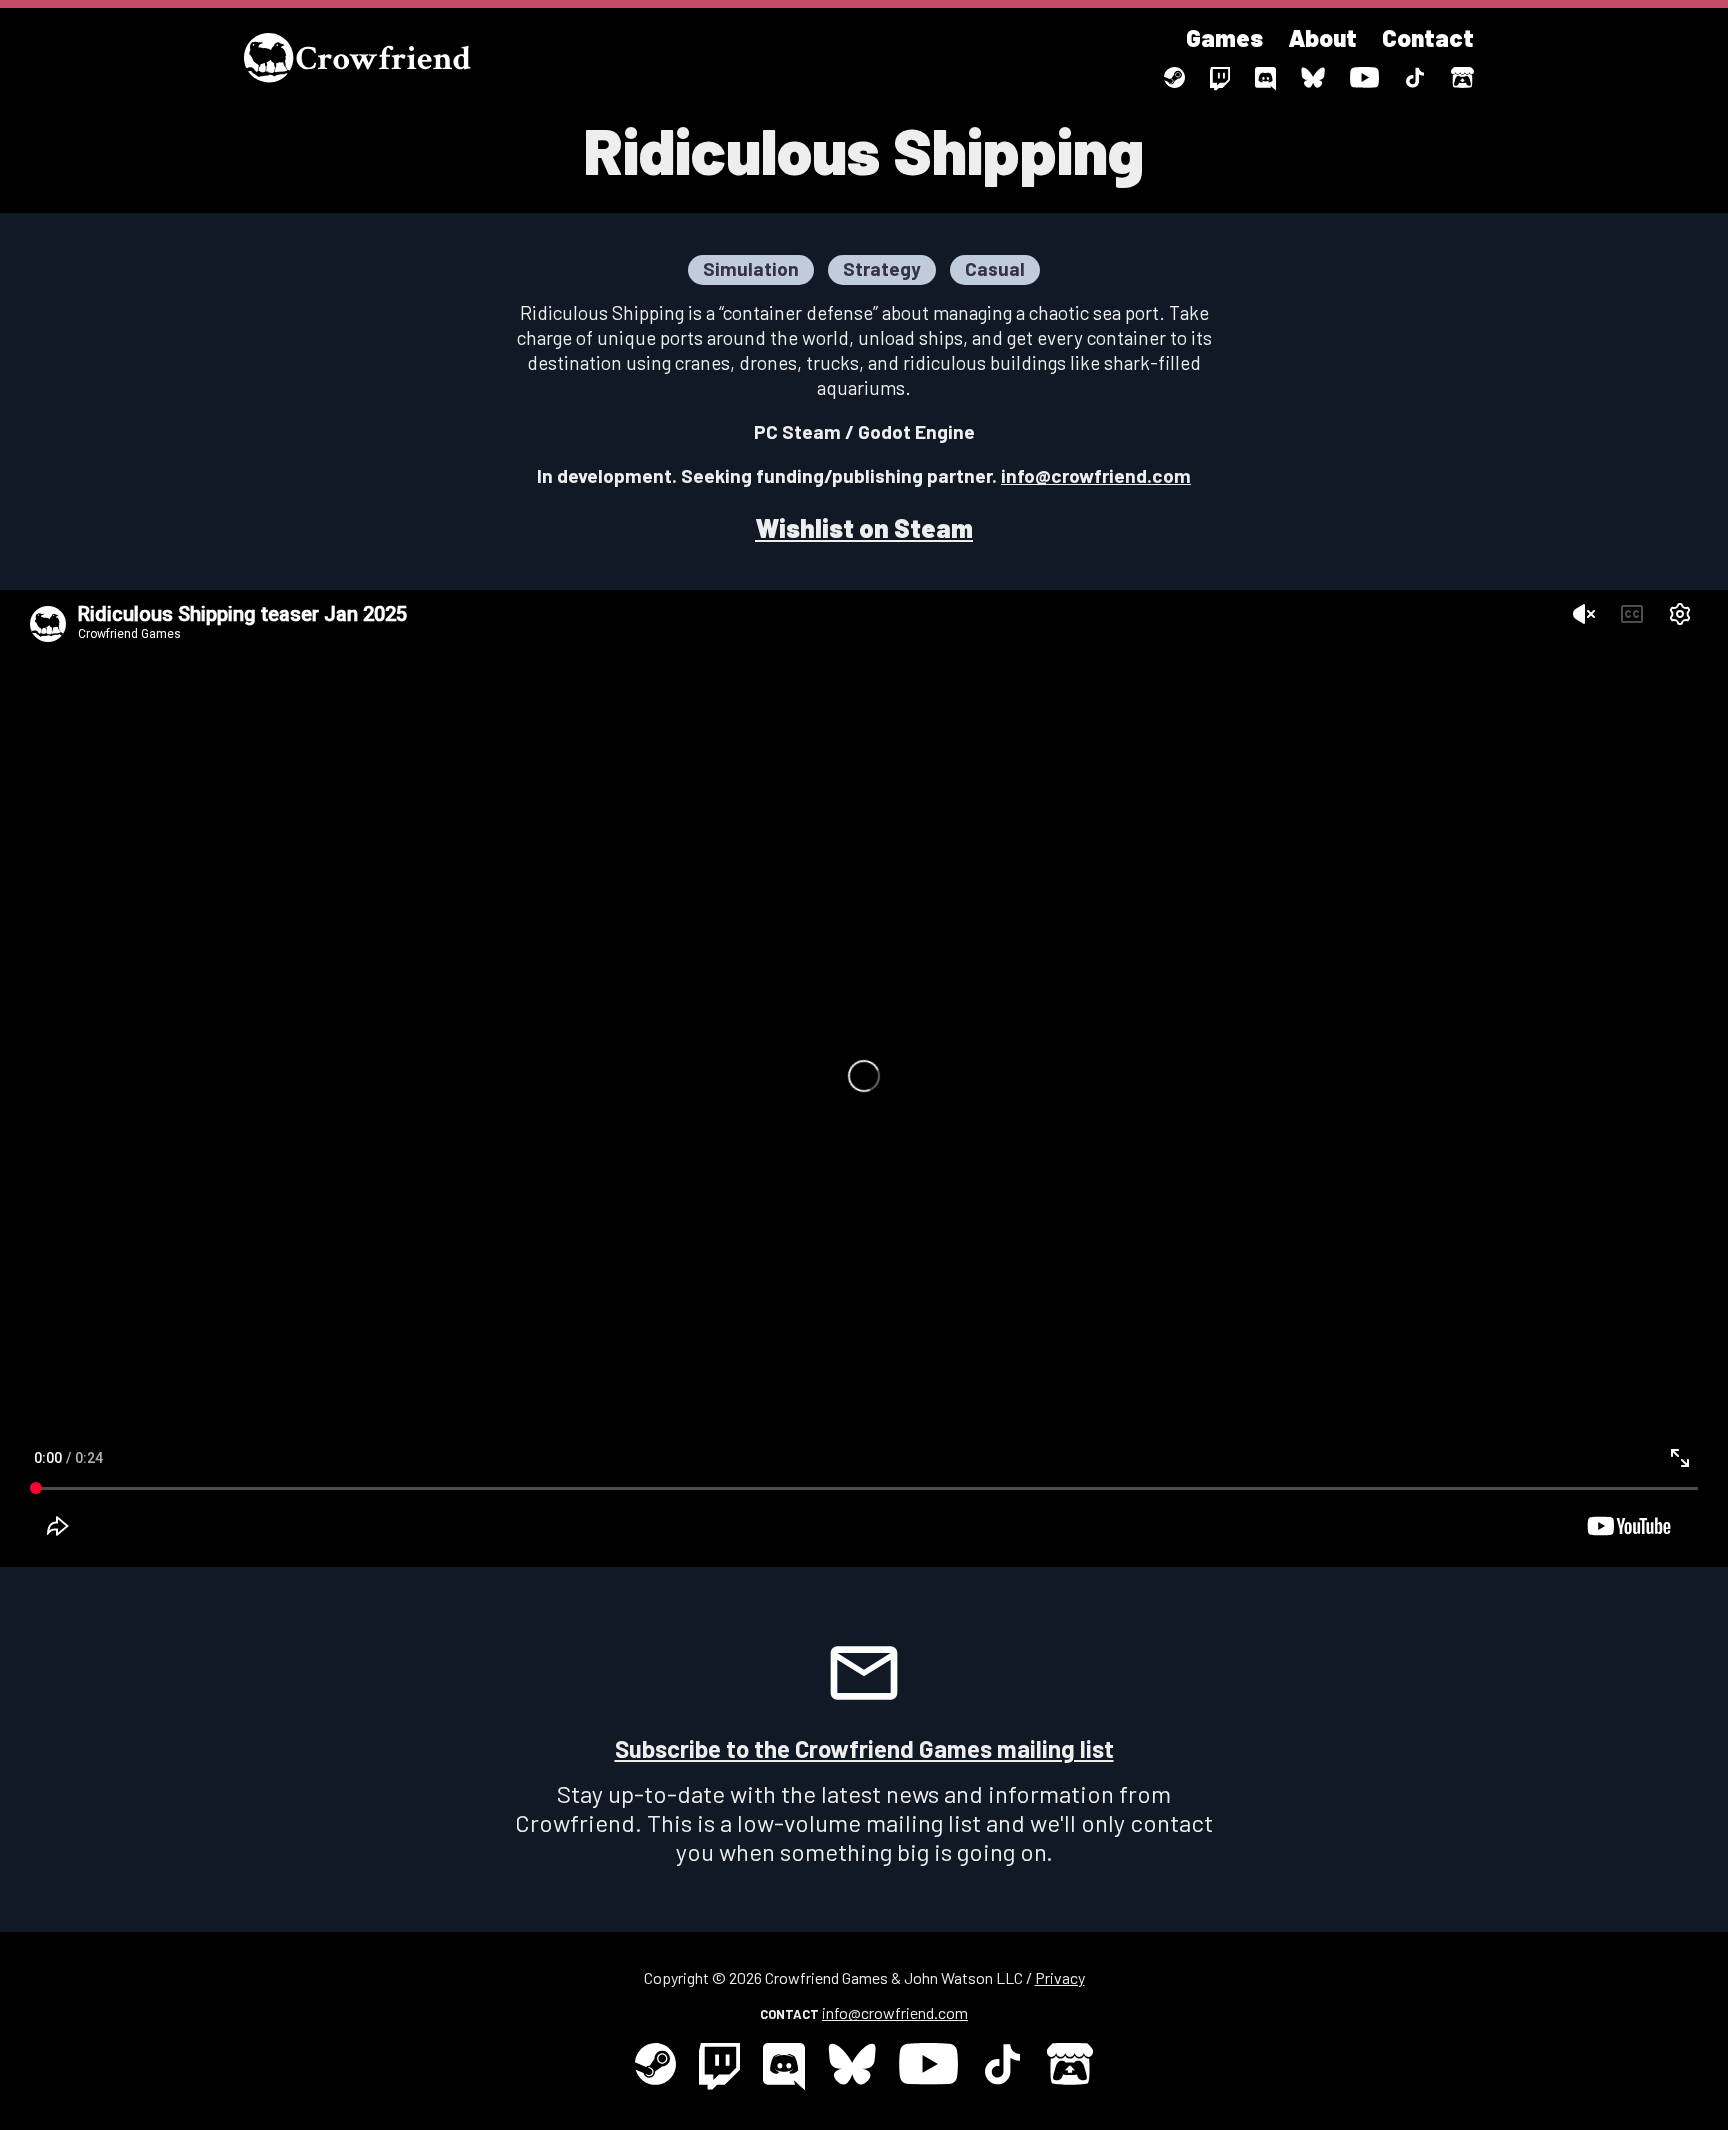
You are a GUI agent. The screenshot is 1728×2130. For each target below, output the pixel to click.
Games (1224, 37)
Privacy (1060, 1977)
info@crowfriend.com (1096, 475)
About (1322, 37)
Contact (1428, 37)
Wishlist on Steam (864, 527)
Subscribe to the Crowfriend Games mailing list (864, 1748)
